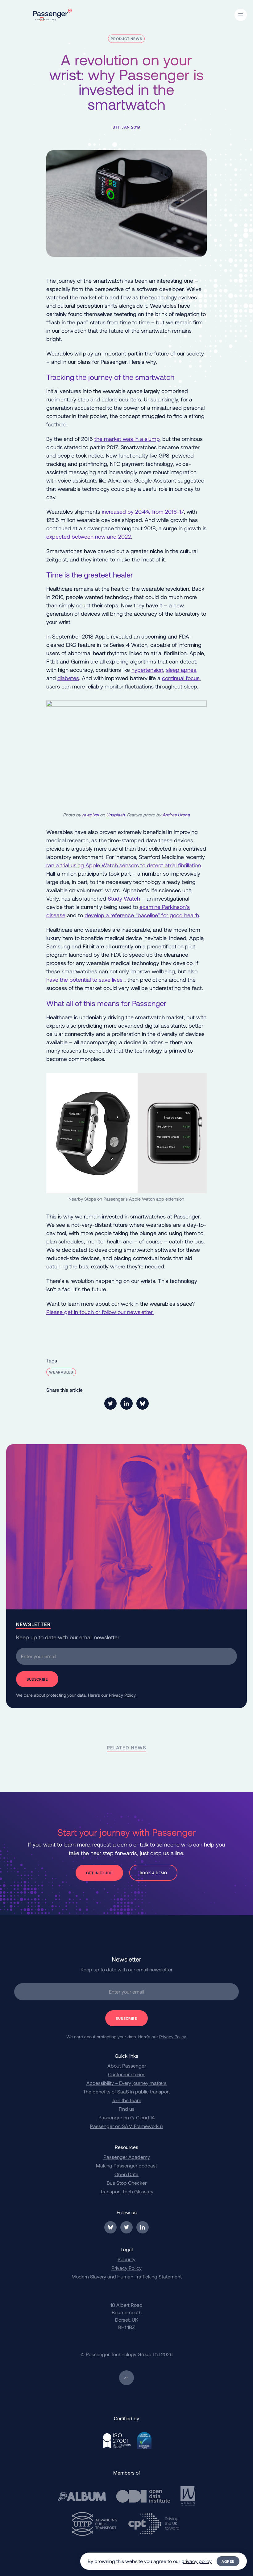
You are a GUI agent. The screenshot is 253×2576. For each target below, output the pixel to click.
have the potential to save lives (84, 980)
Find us (127, 2109)
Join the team (127, 2100)
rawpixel (90, 815)
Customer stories (127, 2074)
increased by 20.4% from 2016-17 (143, 512)
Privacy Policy (126, 2268)
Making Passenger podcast (126, 2165)
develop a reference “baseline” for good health (142, 915)
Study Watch (124, 898)
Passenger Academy (127, 2157)
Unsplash (115, 815)
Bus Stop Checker (127, 2183)
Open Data (126, 2174)
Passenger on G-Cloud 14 (127, 2117)
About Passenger (127, 2066)
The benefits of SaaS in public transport (126, 2091)
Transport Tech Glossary (127, 2191)
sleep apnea (181, 670)
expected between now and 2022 (89, 536)
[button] (241, 15)
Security (126, 2259)
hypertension (147, 670)
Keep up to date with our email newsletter (68, 1637)
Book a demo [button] (153, 1873)
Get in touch (99, 1873)
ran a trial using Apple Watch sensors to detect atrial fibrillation (124, 865)
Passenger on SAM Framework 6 (126, 2126)
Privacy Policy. (123, 1695)
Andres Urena (176, 815)
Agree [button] (228, 2561)
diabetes (68, 678)
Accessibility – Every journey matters (126, 2083)
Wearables (61, 1372)
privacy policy (197, 2561)
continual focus (181, 678)
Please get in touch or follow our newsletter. (100, 1312)
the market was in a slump (127, 439)
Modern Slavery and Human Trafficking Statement (127, 2276)
